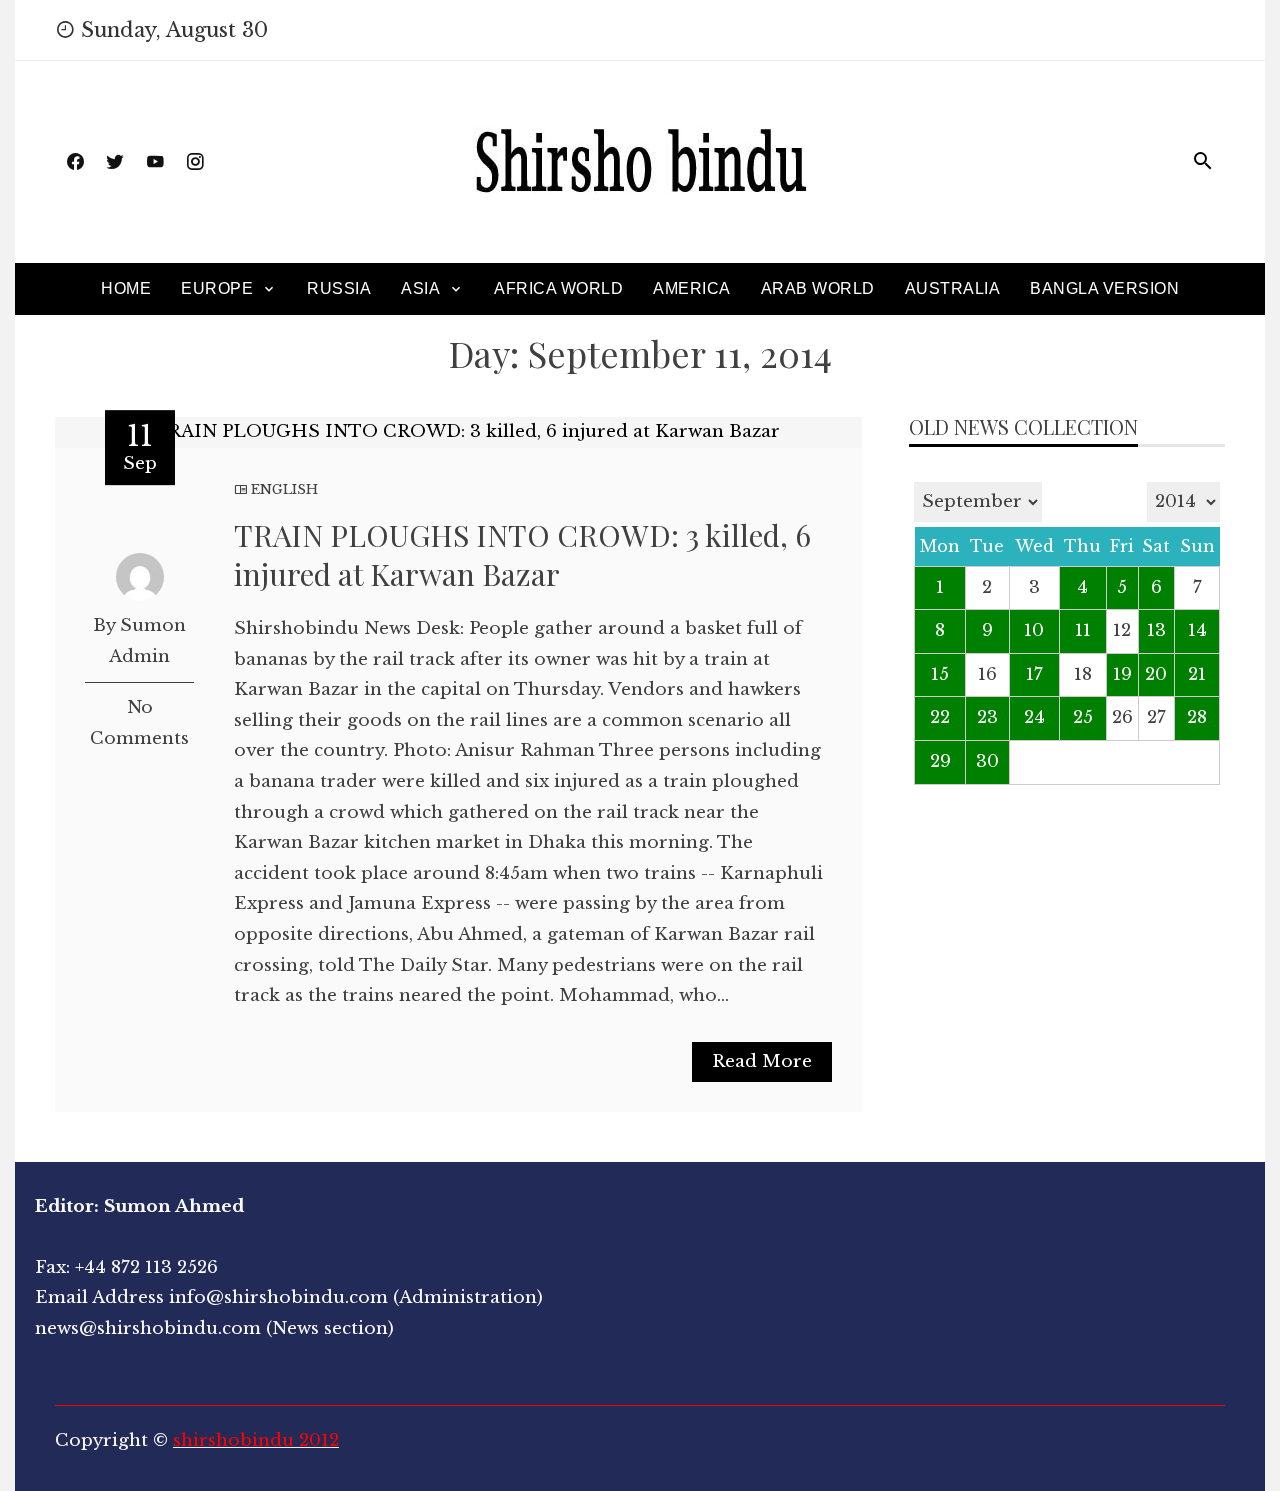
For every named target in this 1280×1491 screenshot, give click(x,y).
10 (1034, 630)
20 (1156, 674)
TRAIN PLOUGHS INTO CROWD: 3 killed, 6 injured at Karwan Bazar (522, 554)
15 (940, 674)
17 (1034, 674)
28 (1197, 717)
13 (1156, 630)
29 (940, 761)
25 (1083, 717)
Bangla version (1104, 288)
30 (987, 761)
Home (126, 288)
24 (1034, 717)
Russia (339, 288)
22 (940, 717)
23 (987, 717)
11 (1083, 630)
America (692, 288)
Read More (762, 1061)
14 (1197, 630)
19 (1122, 674)
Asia (420, 288)
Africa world (558, 288)
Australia (953, 288)
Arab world (818, 288)
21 (1197, 674)
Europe (217, 288)
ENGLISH (284, 489)
